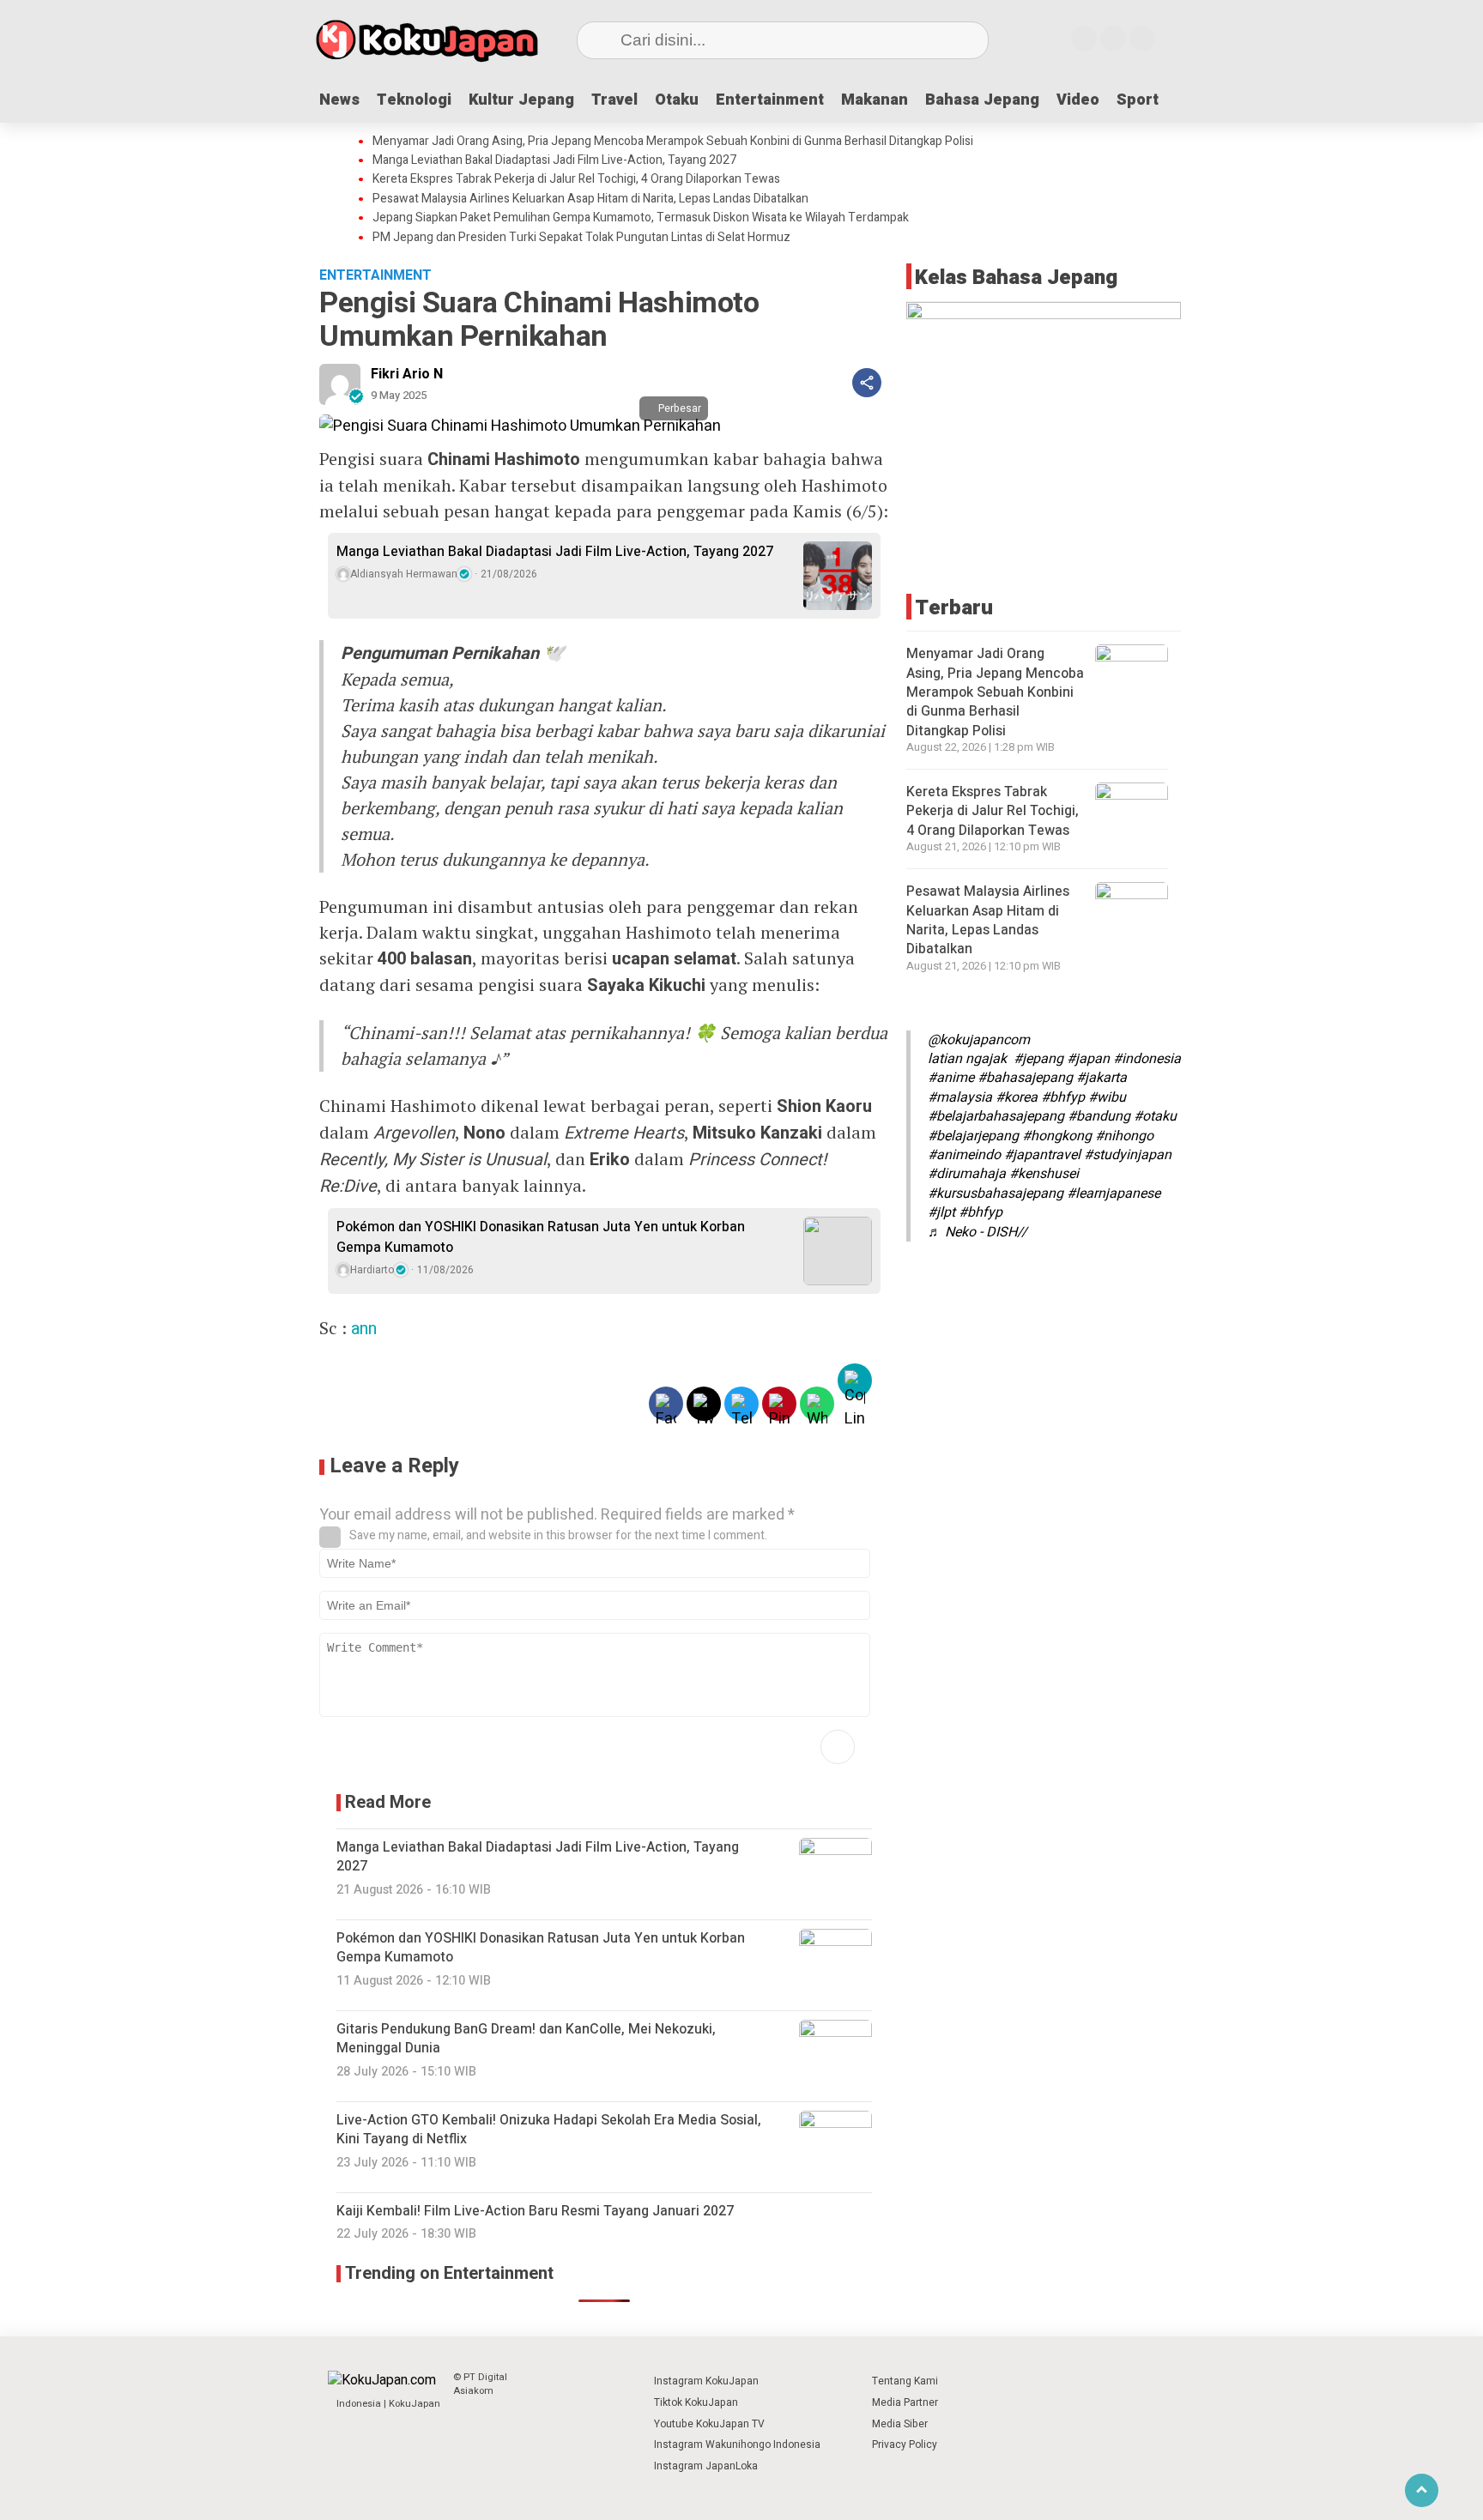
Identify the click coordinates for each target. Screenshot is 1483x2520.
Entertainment (770, 100)
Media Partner (905, 2402)
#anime (951, 1078)
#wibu (1107, 1097)
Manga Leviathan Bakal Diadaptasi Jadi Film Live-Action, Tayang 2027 (554, 160)
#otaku (1155, 1116)
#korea (1017, 1097)
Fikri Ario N (407, 374)
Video (1078, 100)
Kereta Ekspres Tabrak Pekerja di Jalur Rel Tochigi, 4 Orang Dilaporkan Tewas (576, 179)
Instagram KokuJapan (706, 2381)
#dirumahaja (967, 1174)
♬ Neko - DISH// (978, 1231)
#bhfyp (1063, 1097)
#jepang (1038, 1059)
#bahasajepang (1025, 1078)
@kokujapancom (979, 1040)
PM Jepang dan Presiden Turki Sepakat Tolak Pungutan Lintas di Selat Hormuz (581, 238)
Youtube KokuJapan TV (709, 2424)
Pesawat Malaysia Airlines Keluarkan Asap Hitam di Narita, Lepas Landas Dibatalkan (590, 199)
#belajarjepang (973, 1135)
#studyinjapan (1128, 1155)
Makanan (875, 100)
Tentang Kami (905, 2381)
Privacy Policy (905, 2444)
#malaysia (960, 1097)
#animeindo (964, 1155)
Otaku (677, 100)
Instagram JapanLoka (706, 2466)
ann (364, 1329)
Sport (1138, 100)
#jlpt (941, 1212)
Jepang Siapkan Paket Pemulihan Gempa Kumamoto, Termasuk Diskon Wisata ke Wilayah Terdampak (641, 218)
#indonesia (1147, 1059)
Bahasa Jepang (982, 100)
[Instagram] (1084, 39)
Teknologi (414, 100)
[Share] (867, 383)
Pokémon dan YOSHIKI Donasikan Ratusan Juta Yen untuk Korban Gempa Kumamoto (541, 1237)
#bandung (1099, 1116)
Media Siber (900, 2424)
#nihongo (1124, 1135)
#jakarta (1102, 1078)
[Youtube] (1113, 39)
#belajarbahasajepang (996, 1116)
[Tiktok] (1142, 39)
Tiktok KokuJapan (696, 2402)
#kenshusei (1044, 1174)
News (339, 100)
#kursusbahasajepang (996, 1194)
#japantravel (1042, 1155)
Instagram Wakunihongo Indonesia (737, 2444)
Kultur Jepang (521, 100)
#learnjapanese (1114, 1194)
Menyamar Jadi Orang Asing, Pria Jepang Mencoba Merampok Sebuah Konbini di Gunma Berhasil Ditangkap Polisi (673, 142)
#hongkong (1057, 1135)
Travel (614, 100)
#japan (1088, 1059)
